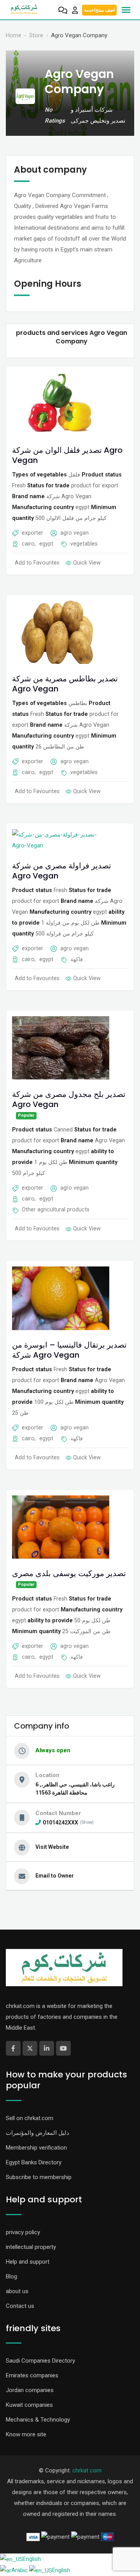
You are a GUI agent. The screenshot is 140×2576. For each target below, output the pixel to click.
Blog (11, 2276)
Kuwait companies (29, 2405)
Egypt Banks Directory (34, 2162)
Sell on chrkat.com (30, 2118)
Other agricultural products (56, 1209)
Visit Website (52, 1847)
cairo (28, 544)
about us (17, 2291)
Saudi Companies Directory (40, 2361)
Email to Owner (55, 1876)
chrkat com (87, 2470)
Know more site (26, 2434)
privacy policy (23, 2232)
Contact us (20, 2306)
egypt (46, 544)
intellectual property (31, 2247)
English (32, 2559)
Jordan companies (30, 2390)
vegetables (84, 544)
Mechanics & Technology (38, 2420)
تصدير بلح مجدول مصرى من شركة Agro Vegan (69, 1099)
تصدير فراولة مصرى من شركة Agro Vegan (62, 871)
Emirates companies (32, 2375)
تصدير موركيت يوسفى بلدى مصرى (69, 1573)
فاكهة (77, 959)
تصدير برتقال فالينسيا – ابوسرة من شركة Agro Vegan (69, 1350)
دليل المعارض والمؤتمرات (38, 2133)
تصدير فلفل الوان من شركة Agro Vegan (67, 455)
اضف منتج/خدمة (99, 10)
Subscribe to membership (39, 2177)
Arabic (20, 2570)
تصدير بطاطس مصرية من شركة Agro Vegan (65, 684)
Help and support (28, 2262)
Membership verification (36, 2148)
